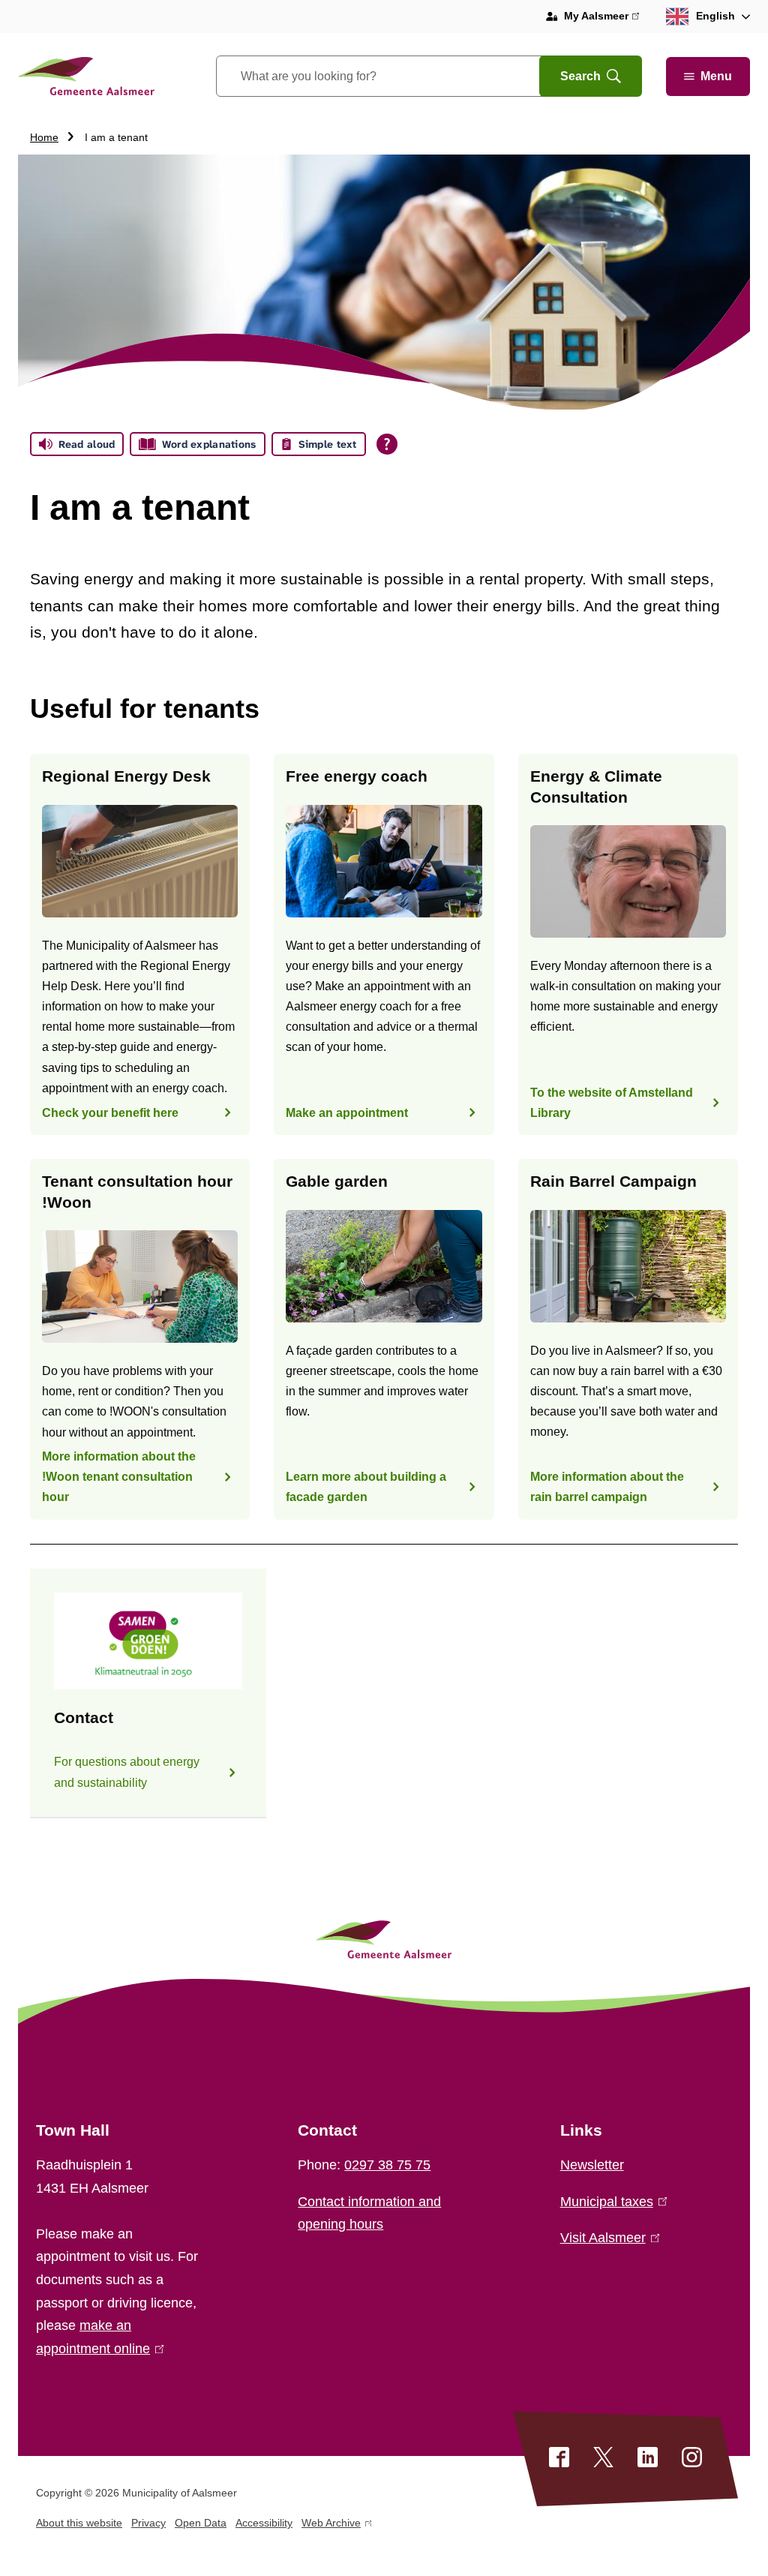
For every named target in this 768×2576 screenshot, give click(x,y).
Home (44, 137)
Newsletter (592, 2165)
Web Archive (331, 2525)
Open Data (201, 2523)
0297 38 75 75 (387, 2165)
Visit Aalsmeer (607, 2238)
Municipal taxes (610, 2202)
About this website (79, 2523)
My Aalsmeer (601, 18)
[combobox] (396, 76)
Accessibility (264, 2523)
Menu (716, 76)
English (715, 16)
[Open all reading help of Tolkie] (387, 444)
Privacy (148, 2523)
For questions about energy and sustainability (127, 1772)
